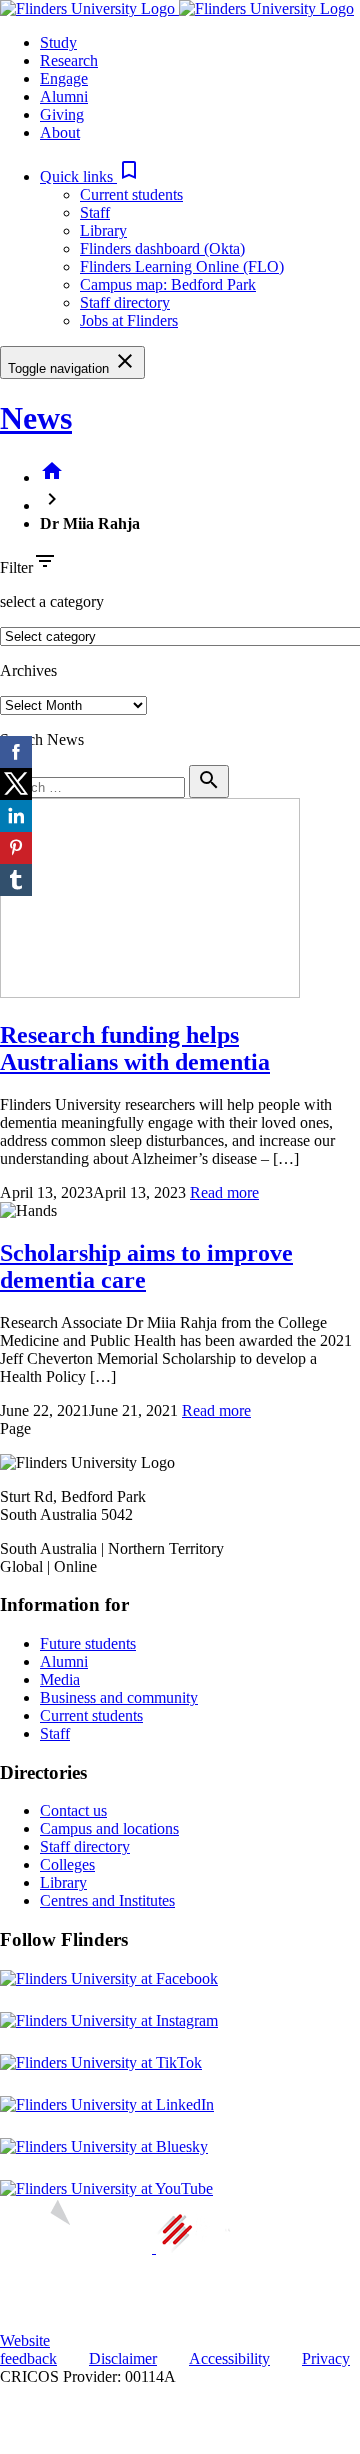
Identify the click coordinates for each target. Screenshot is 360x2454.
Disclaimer (123, 2358)
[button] (90, 176)
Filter (16, 567)
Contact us (73, 1810)
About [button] (60, 132)
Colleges (67, 1864)
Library (103, 230)
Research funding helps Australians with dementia (135, 1048)
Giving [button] (62, 114)
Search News (42, 739)
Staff (95, 212)
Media (60, 1679)
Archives (28, 670)
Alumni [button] (64, 96)
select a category (52, 601)
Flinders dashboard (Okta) (162, 248)
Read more (224, 1192)
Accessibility (229, 2358)
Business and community (119, 1697)
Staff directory (125, 302)
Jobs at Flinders (129, 320)
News (36, 418)
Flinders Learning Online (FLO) (182, 266)
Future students (88, 1643)
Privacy (326, 2358)
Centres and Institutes (107, 1900)
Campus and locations (109, 1828)
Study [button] (58, 42)
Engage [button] (64, 78)
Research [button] (69, 60)
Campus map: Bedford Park (168, 284)
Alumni (64, 1661)
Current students (131, 194)
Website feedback (28, 2349)
